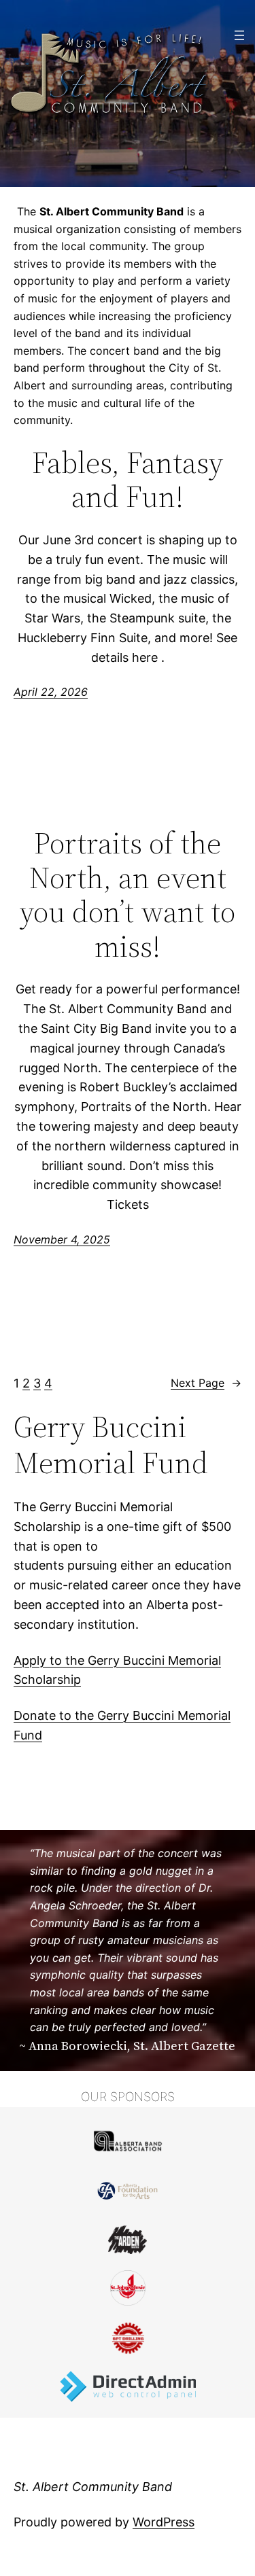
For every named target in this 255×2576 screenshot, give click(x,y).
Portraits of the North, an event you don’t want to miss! (128, 895)
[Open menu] (239, 35)
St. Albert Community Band (93, 2487)
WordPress (164, 2522)
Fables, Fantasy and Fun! (128, 480)
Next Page (206, 1383)
